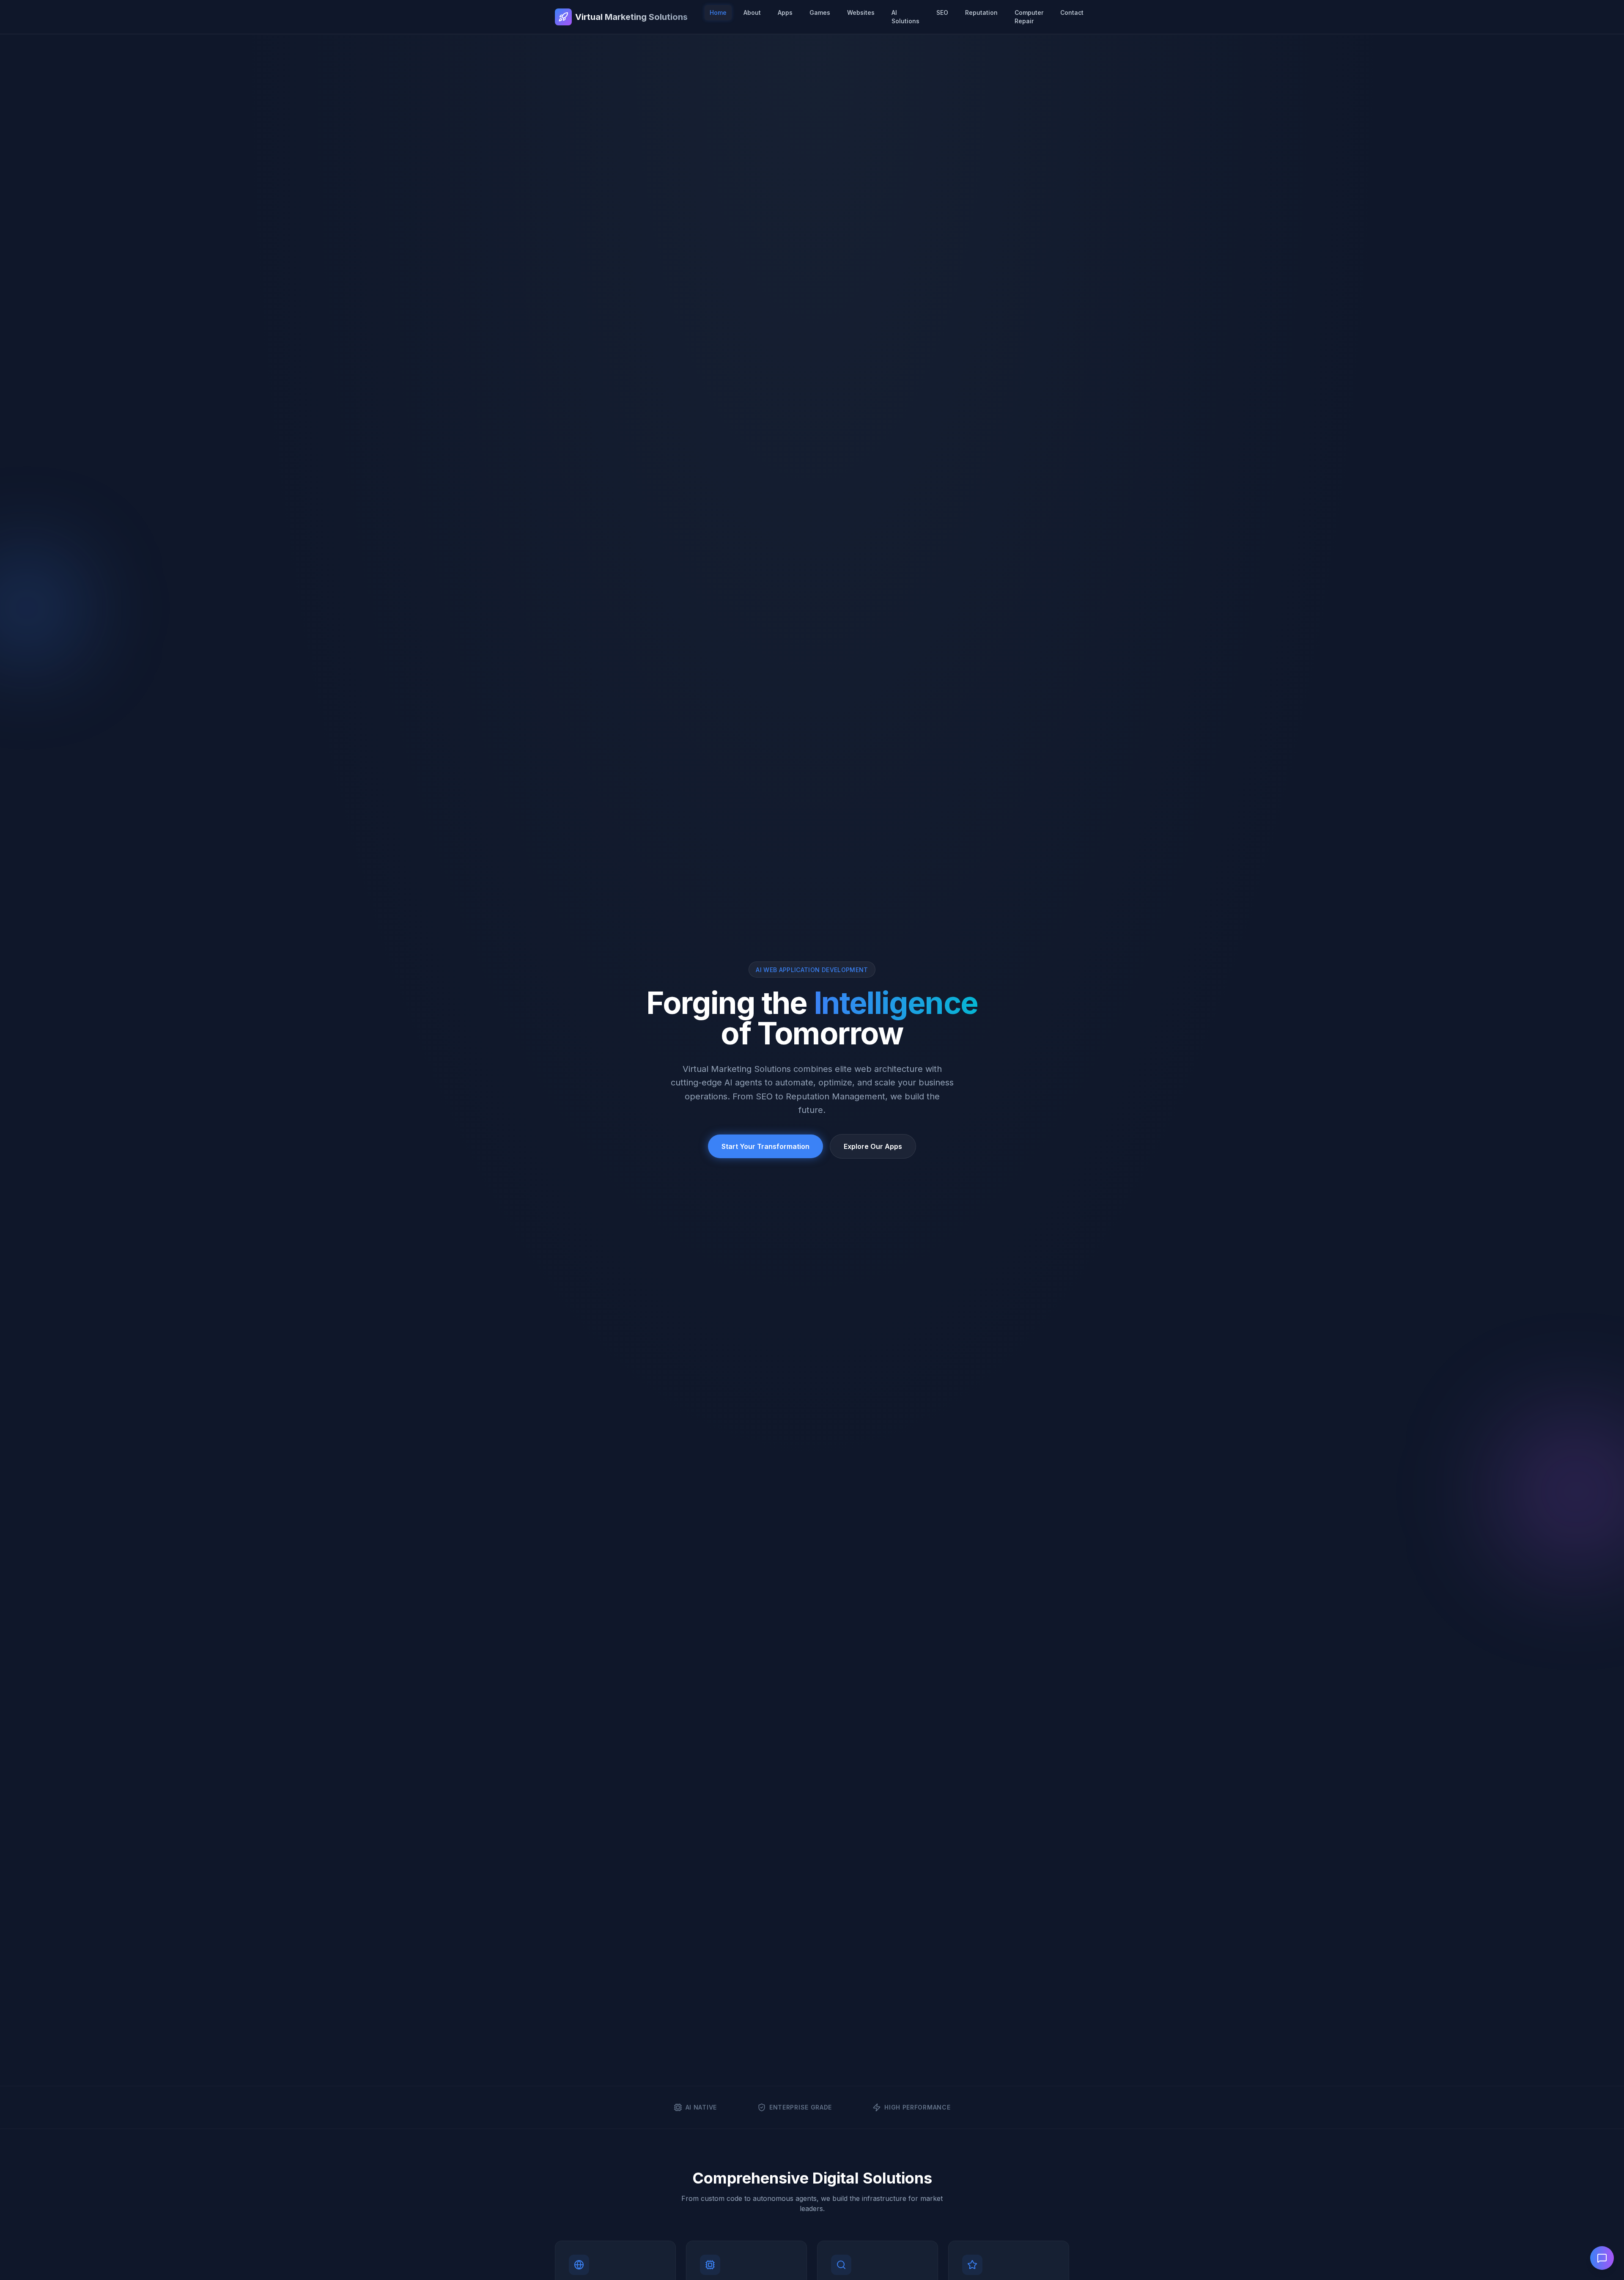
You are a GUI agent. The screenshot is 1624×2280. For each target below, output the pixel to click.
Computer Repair (1029, 17)
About (752, 12)
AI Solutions (905, 17)
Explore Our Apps (873, 1146)
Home (718, 12)
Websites (861, 12)
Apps (785, 12)
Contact (1072, 12)
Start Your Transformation (765, 1146)
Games (820, 12)
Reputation (981, 12)
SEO (942, 12)
